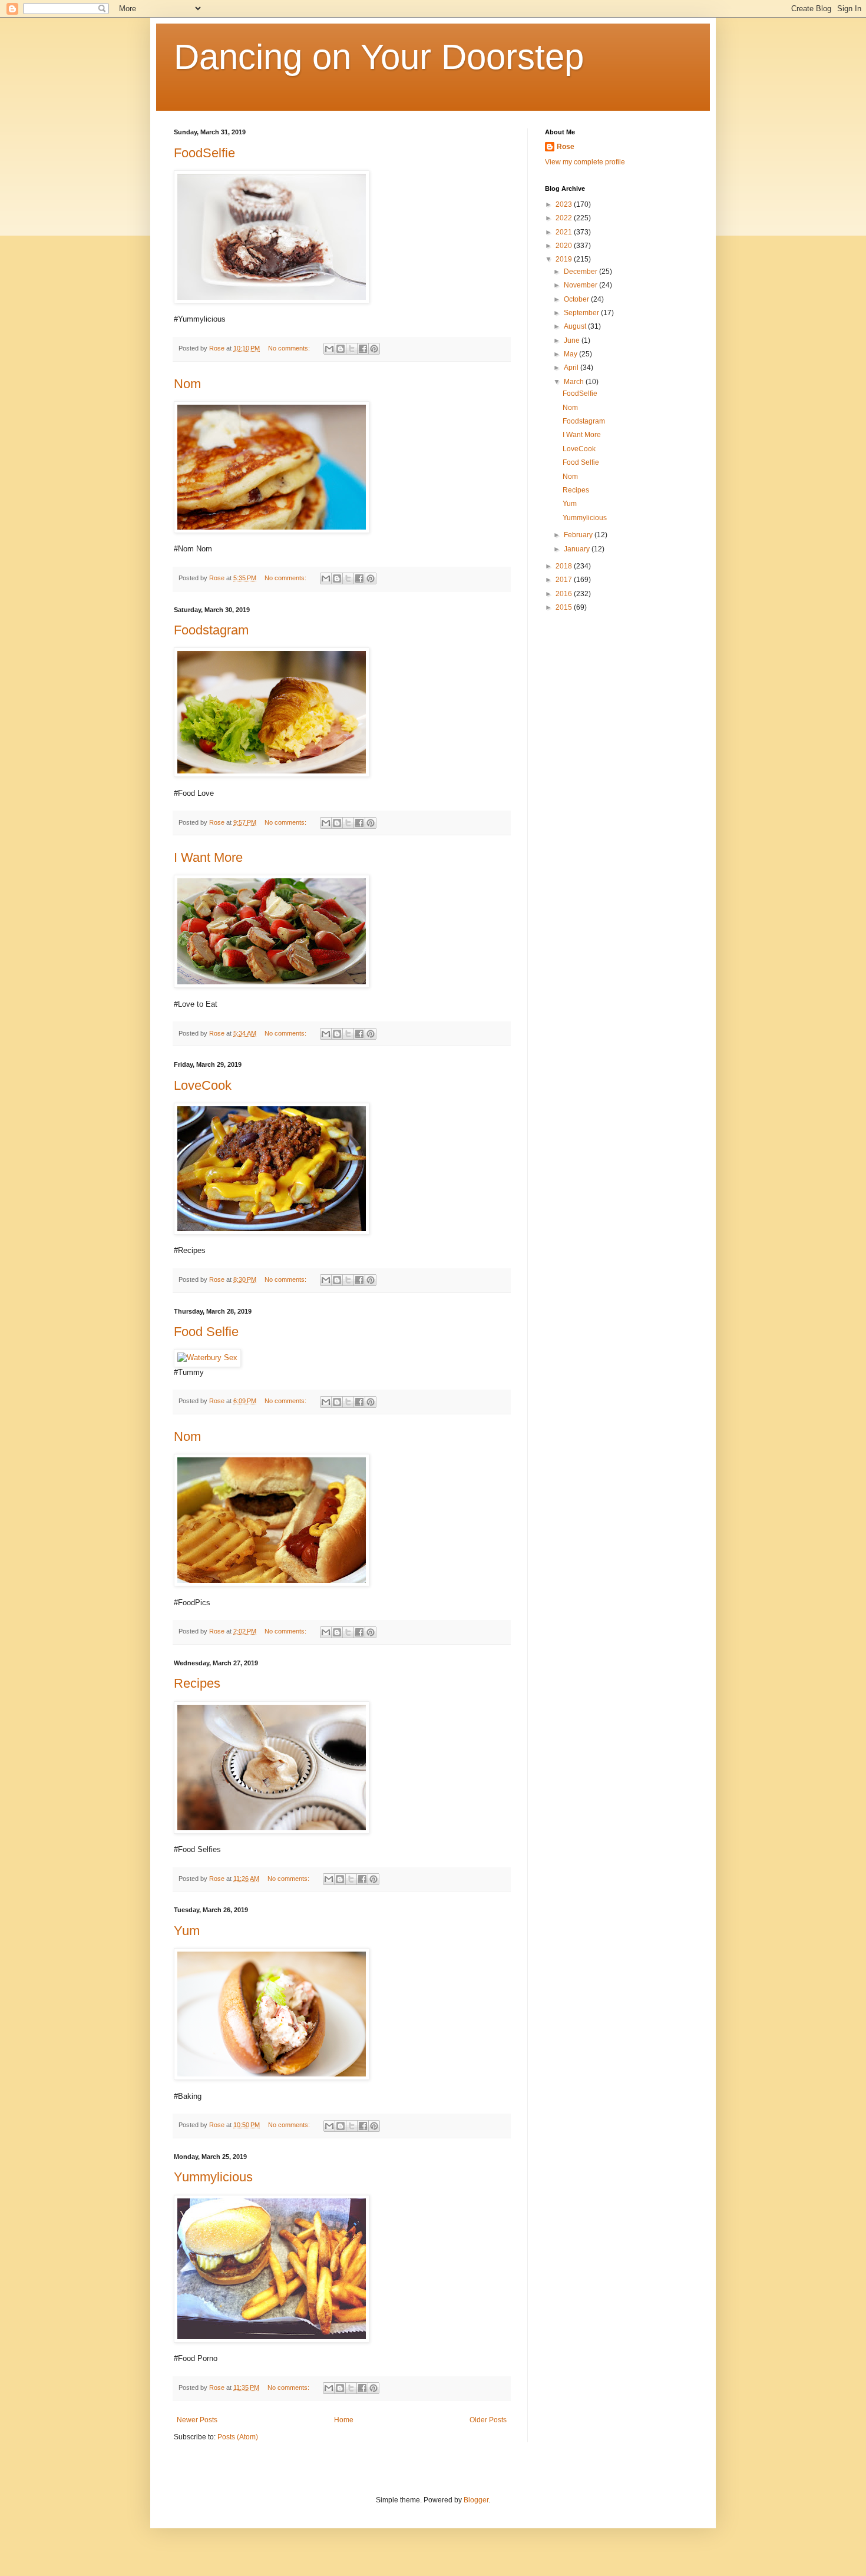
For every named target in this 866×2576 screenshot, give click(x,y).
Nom (187, 384)
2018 (565, 566)
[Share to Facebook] (363, 349)
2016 (565, 594)
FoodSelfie (204, 153)
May (571, 354)
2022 (565, 218)
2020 (565, 246)
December (581, 272)
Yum (187, 1931)
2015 (565, 607)
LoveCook (203, 1085)
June (573, 340)
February (579, 535)
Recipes (197, 1683)
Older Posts (488, 2420)
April (572, 368)
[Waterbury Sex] (207, 1358)
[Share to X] (352, 349)
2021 (565, 232)
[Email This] (329, 349)
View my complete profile (585, 162)
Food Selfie (206, 1332)
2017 (565, 580)
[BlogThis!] (341, 349)
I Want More (208, 857)
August (576, 326)
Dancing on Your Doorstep (379, 57)
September (582, 313)
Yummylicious (213, 2177)
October (577, 299)
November (581, 285)
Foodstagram (211, 630)
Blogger (476, 2500)
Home (344, 2420)
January (578, 549)
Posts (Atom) (238, 2437)
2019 (565, 259)
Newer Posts (197, 2420)
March (575, 382)
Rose (566, 147)
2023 (565, 204)
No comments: (290, 348)
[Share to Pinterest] (374, 349)
